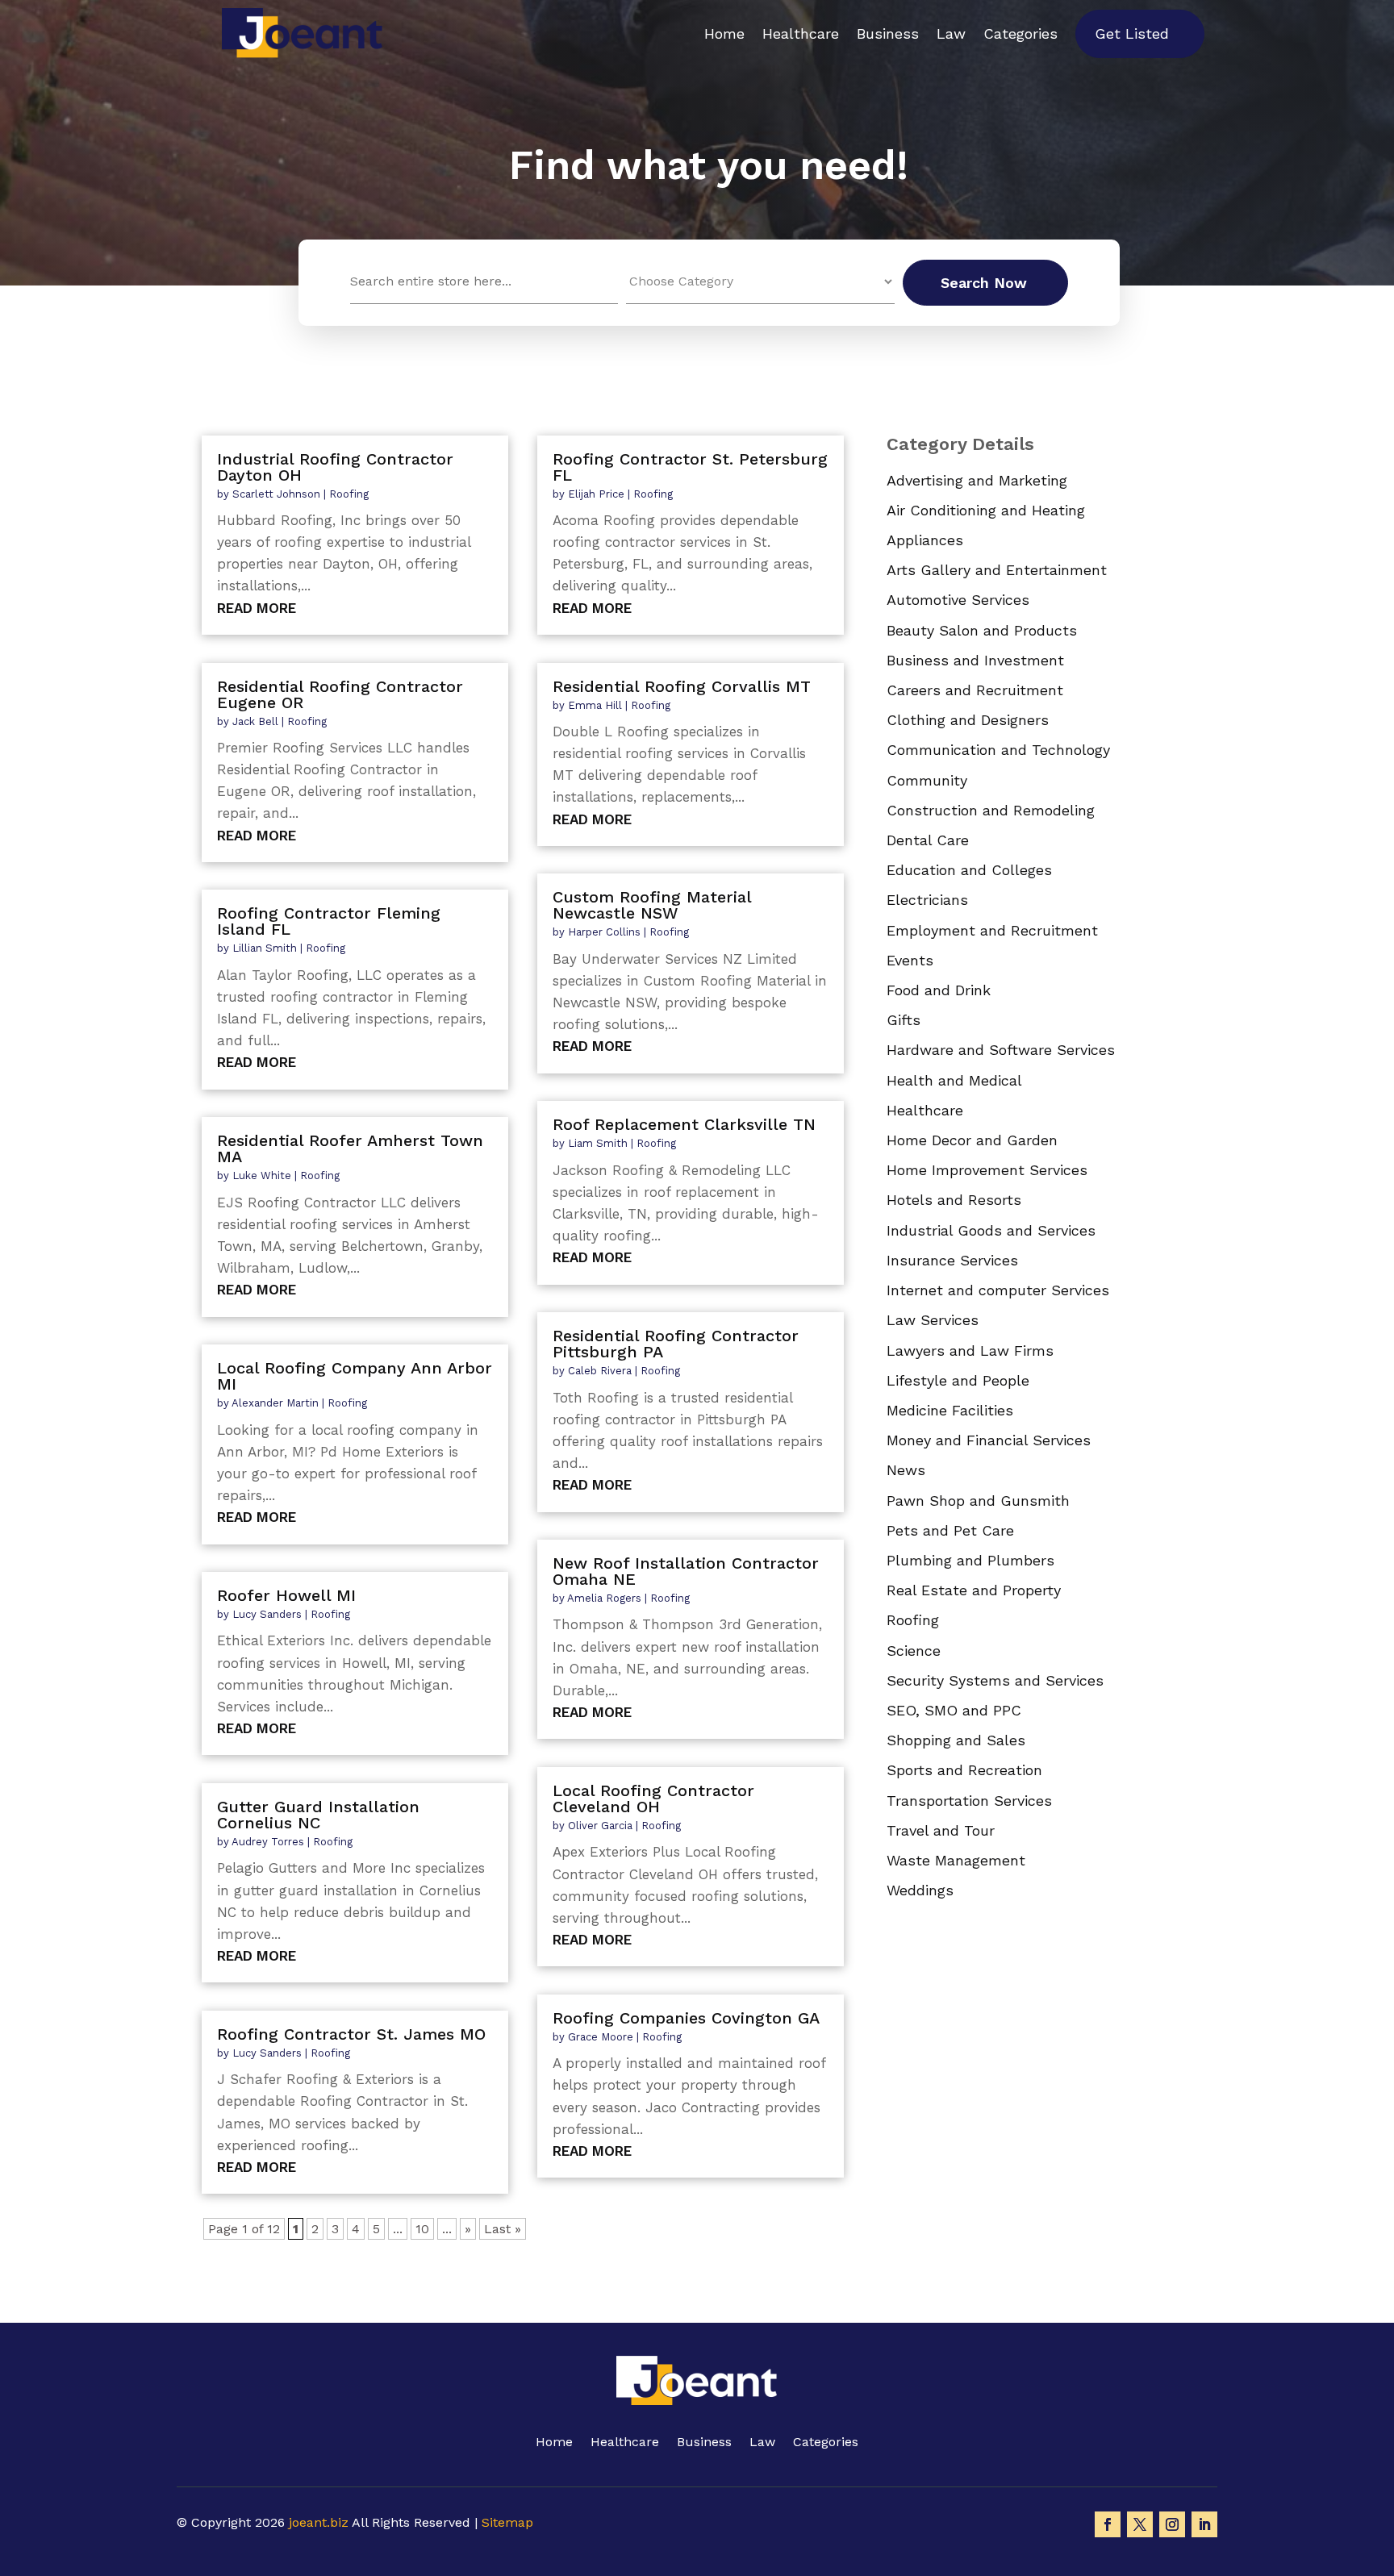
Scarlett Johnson (276, 494)
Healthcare (801, 33)
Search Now (984, 283)
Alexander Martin (275, 1403)
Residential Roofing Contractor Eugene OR (340, 694)
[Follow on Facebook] (1108, 2524)
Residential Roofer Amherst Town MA (350, 1148)
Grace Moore (601, 2037)
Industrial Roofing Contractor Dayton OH (335, 467)
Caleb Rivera (600, 1371)
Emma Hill (595, 705)
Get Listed (1132, 33)
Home (724, 33)
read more (257, 608)
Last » (503, 2229)
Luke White (262, 1175)
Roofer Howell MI (286, 1595)
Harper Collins (604, 932)
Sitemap (507, 2522)
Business (888, 33)
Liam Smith (598, 1143)
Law (951, 33)
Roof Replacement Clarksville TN (684, 1124)
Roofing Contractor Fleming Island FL (329, 921)
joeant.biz (319, 2522)
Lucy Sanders (267, 1614)
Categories (1020, 33)
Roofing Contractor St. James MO (351, 2034)
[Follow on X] (1140, 2524)
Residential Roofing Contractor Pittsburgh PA (676, 1344)
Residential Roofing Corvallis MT (682, 686)
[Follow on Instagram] (1172, 2524)
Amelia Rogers (604, 1598)
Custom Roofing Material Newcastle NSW (652, 905)
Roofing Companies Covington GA (686, 2018)
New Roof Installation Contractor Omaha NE (686, 1571)
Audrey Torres (268, 1842)
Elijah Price (596, 494)
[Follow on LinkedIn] (1204, 2524)
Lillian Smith (265, 948)
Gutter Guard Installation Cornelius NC (318, 1815)
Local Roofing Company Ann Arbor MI (355, 1376)
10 (422, 2229)
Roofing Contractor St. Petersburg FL (690, 467)
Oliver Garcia (600, 1826)
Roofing (349, 494)
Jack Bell (255, 721)
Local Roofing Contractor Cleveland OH (653, 1799)
